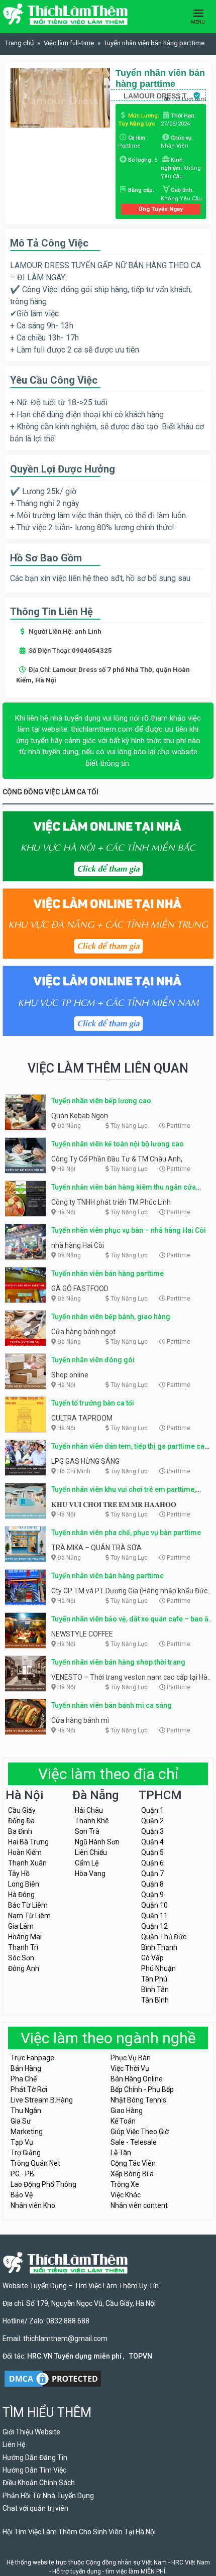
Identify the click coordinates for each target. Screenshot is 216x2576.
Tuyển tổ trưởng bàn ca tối (93, 1403)
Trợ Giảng (26, 2153)
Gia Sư (21, 2121)
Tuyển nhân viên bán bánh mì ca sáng (112, 1705)
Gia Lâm (21, 1926)
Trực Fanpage (32, 2058)
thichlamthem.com (102, 729)
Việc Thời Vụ (130, 2068)
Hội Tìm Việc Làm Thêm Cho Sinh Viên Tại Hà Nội (79, 2532)
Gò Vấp (152, 1958)
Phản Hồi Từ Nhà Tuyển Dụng (48, 2496)
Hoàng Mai (25, 1937)
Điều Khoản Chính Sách (39, 2483)
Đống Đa (21, 1821)
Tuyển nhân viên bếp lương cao (101, 1101)
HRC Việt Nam (191, 2562)
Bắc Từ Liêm (28, 1905)
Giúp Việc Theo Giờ (140, 2132)
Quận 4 (152, 1842)
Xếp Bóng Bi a (132, 2174)
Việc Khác (126, 2195)
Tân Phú (154, 1979)
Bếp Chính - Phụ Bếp (142, 2089)
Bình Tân (155, 1989)
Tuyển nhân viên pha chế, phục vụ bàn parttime (126, 1533)
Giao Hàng (127, 2111)
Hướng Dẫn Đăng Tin (35, 2457)
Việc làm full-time (69, 43)
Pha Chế (24, 2079)
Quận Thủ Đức (164, 1937)
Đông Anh (24, 1968)
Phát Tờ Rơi (29, 2089)
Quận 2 (152, 1821)
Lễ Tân (121, 2153)
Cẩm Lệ (87, 1863)
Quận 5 (152, 1852)
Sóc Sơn (21, 1958)
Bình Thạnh (159, 1947)
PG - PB (22, 2174)
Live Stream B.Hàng (42, 2100)
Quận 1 (152, 1810)
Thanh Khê (92, 1821)
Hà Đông (21, 1895)
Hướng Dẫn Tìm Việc (34, 2470)
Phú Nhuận (158, 1968)
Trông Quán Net (35, 2163)
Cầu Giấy (22, 1810)
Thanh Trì (23, 1947)
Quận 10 (154, 1905)
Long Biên (24, 1884)
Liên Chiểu (91, 1852)
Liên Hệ (14, 2444)
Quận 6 (152, 1863)
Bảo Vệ (22, 2195)
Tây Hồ (19, 1874)
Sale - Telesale (134, 2142)
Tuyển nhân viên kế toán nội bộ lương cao (118, 1144)
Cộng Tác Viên (133, 2163)
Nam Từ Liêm (29, 1916)
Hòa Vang (90, 1874)
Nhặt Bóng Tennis (138, 2100)
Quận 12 (154, 1926)
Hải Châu (89, 1810)
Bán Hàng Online (137, 2079)
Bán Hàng (26, 2068)
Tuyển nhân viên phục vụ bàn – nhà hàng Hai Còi (129, 1230)
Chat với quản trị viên (35, 2508)
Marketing (27, 2132)
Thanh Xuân (27, 1863)
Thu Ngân (26, 2111)
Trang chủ (19, 43)
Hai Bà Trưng (28, 1842)
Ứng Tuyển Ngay (161, 209)
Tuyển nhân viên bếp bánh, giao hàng (111, 1317)
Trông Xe (125, 2184)
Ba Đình (20, 1831)
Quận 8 (152, 1884)
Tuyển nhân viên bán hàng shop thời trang (118, 1662)
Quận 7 (152, 1874)
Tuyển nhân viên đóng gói (93, 1360)
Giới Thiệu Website (31, 2432)
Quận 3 (152, 1831)
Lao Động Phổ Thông (43, 2184)
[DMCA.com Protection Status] (53, 2378)
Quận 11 (154, 1916)
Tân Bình (155, 2000)
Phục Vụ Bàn (131, 2058)
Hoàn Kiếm (25, 1852)
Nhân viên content (139, 2205)
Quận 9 (152, 1895)
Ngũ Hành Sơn (97, 1842)
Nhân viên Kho (33, 2205)
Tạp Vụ (22, 2142)
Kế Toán (123, 2121)
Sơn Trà (87, 1831)
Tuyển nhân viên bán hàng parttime (107, 1273)
